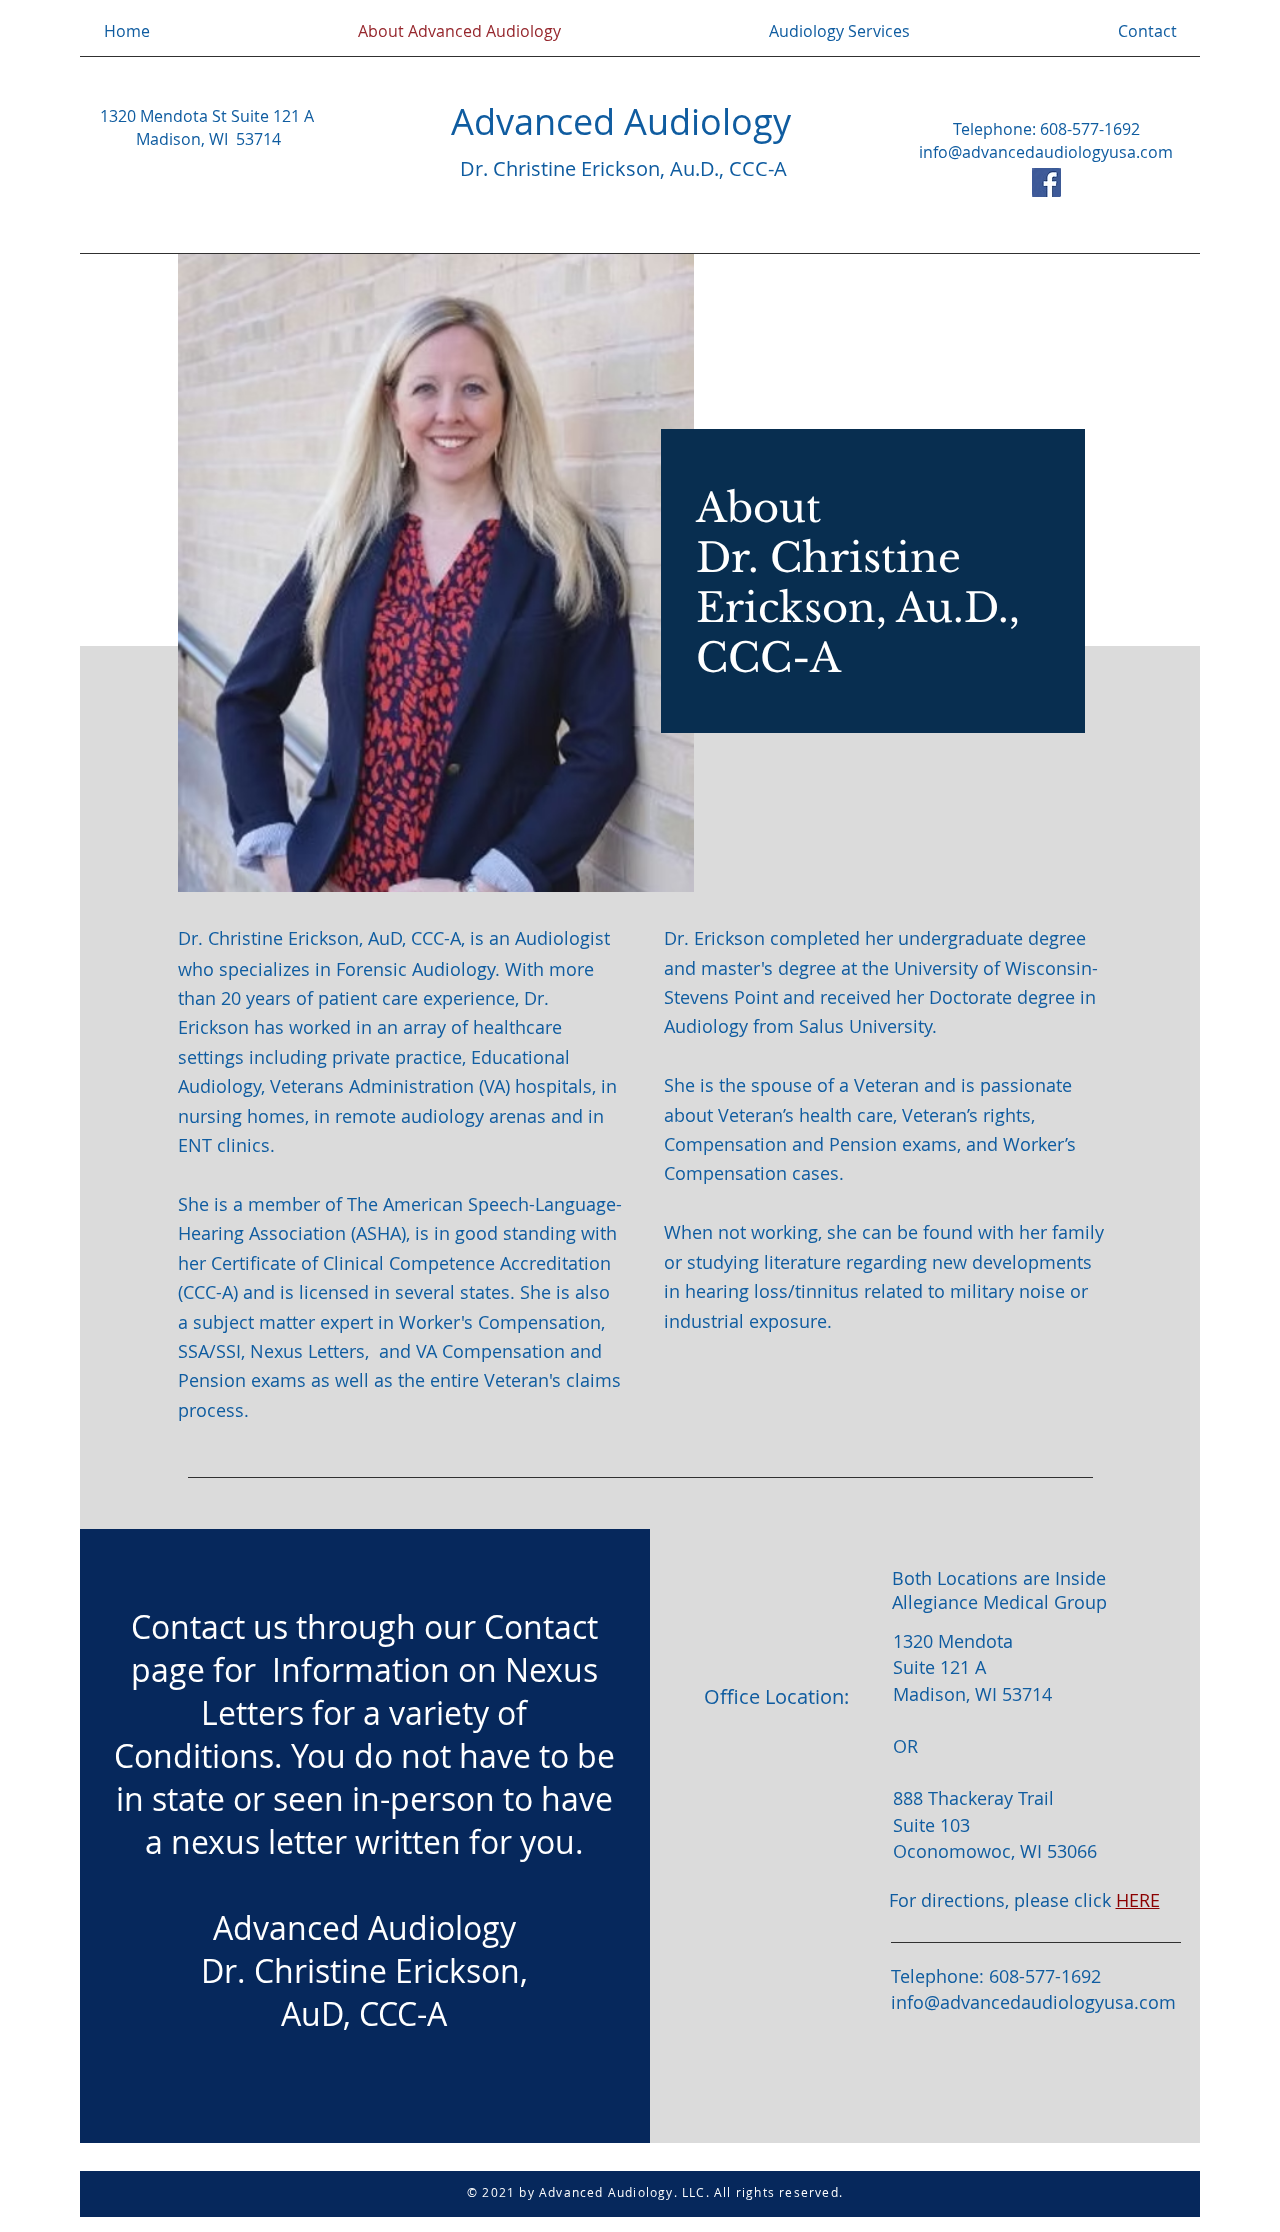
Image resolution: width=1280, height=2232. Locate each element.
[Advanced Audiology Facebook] (1046, 182)
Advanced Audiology (621, 121)
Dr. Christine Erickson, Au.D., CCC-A (623, 168)
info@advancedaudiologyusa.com (1046, 152)
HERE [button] (1138, 1900)
